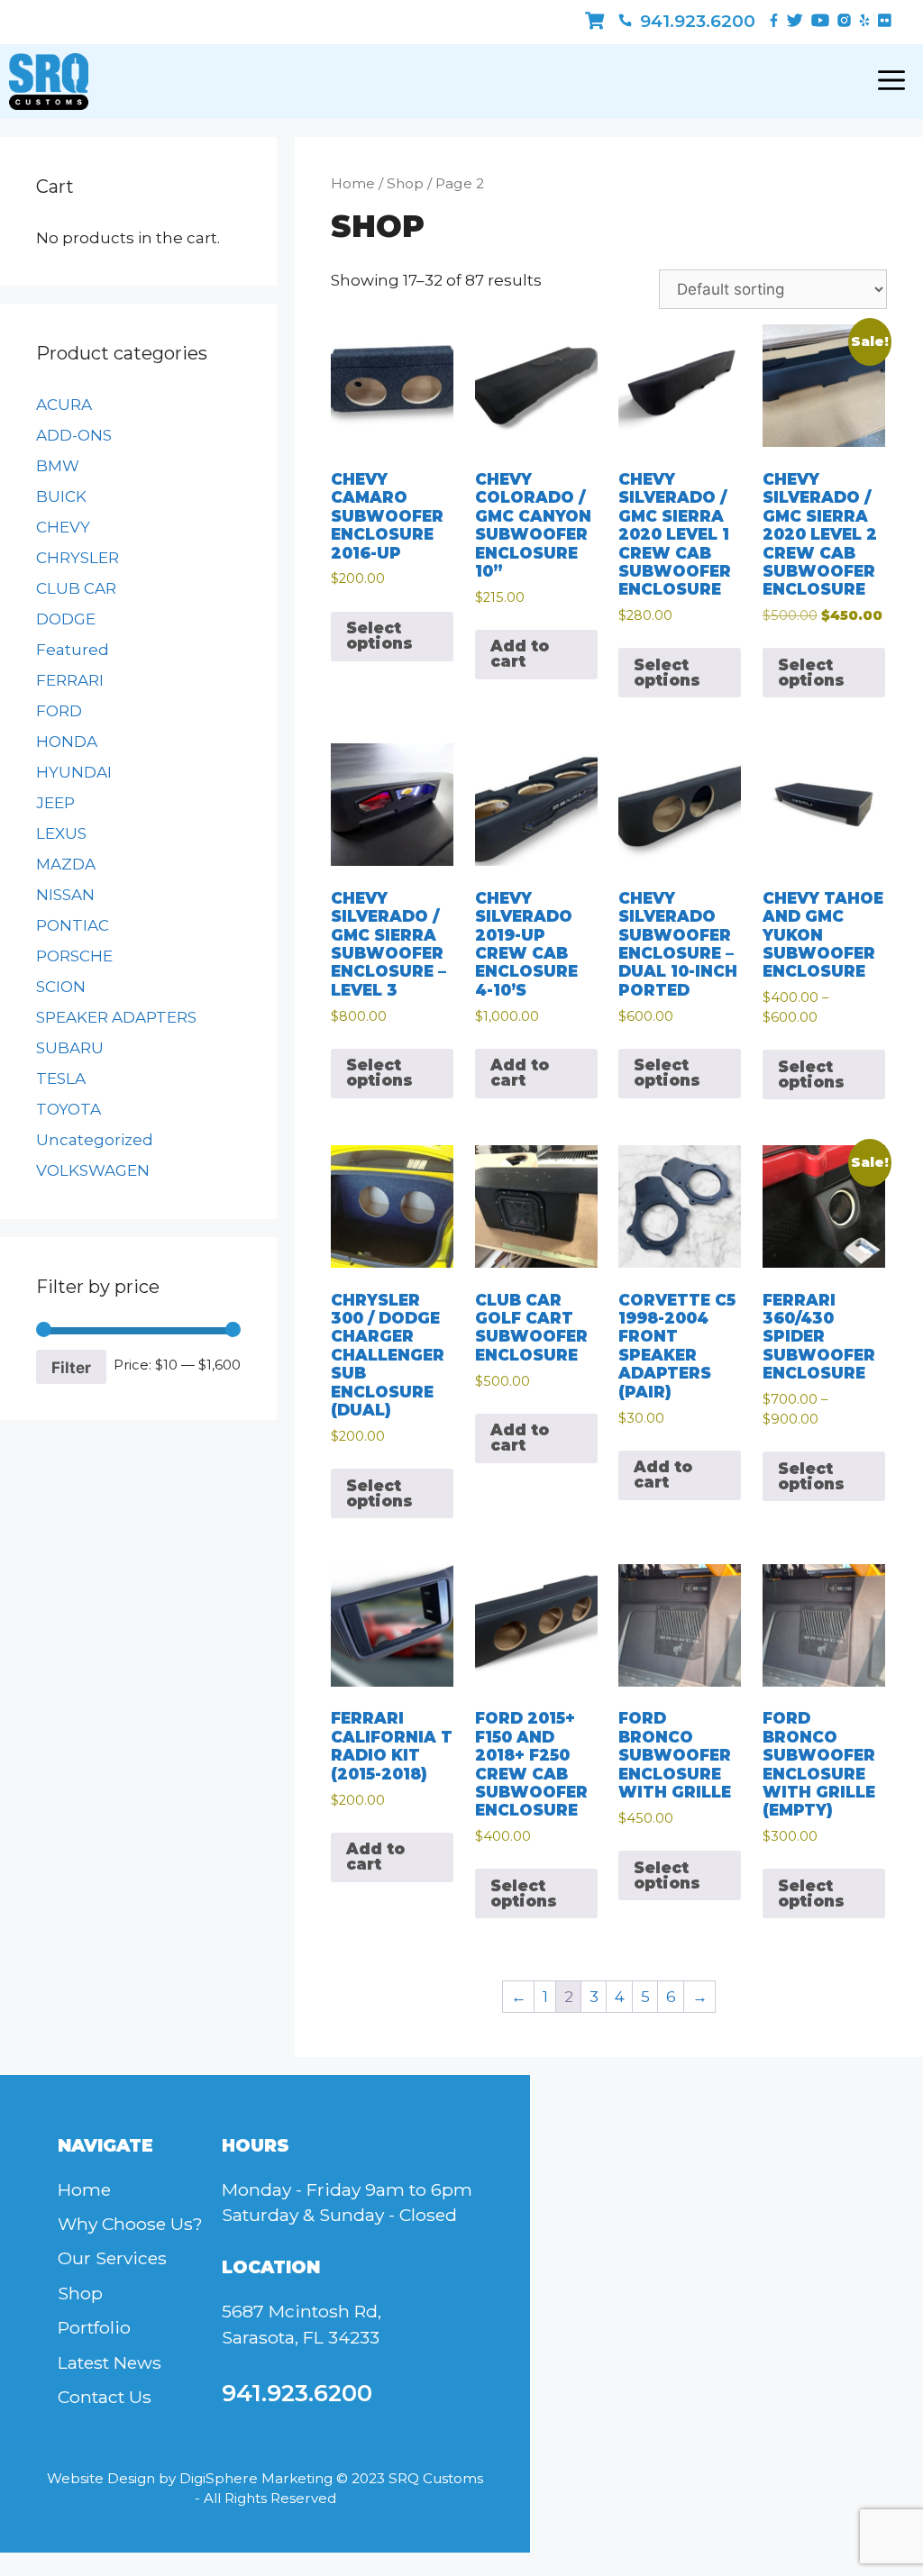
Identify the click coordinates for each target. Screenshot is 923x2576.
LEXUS (61, 833)
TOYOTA (69, 1109)
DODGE (66, 619)
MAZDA (66, 864)
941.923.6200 (695, 21)
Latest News (110, 2362)
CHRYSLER (78, 558)
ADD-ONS (74, 435)
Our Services (112, 2258)
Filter (71, 1367)
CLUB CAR (76, 588)
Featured (73, 650)
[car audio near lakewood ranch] (594, 21)
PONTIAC (73, 925)
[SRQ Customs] (49, 82)
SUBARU (70, 1048)
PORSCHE (74, 956)
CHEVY (63, 527)
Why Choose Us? (130, 2224)
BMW (58, 466)
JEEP (55, 803)
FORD (59, 711)
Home (353, 183)
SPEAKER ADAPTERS (116, 1017)
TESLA (61, 1079)
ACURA (64, 405)
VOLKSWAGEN (93, 1170)
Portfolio (94, 2327)
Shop (405, 183)
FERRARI (70, 680)
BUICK (61, 496)
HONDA (67, 742)
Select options (379, 636)
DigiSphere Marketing (256, 2478)
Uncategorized (95, 1140)
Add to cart (520, 654)
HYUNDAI (74, 772)
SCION (61, 987)
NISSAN (65, 895)
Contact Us (105, 2397)
